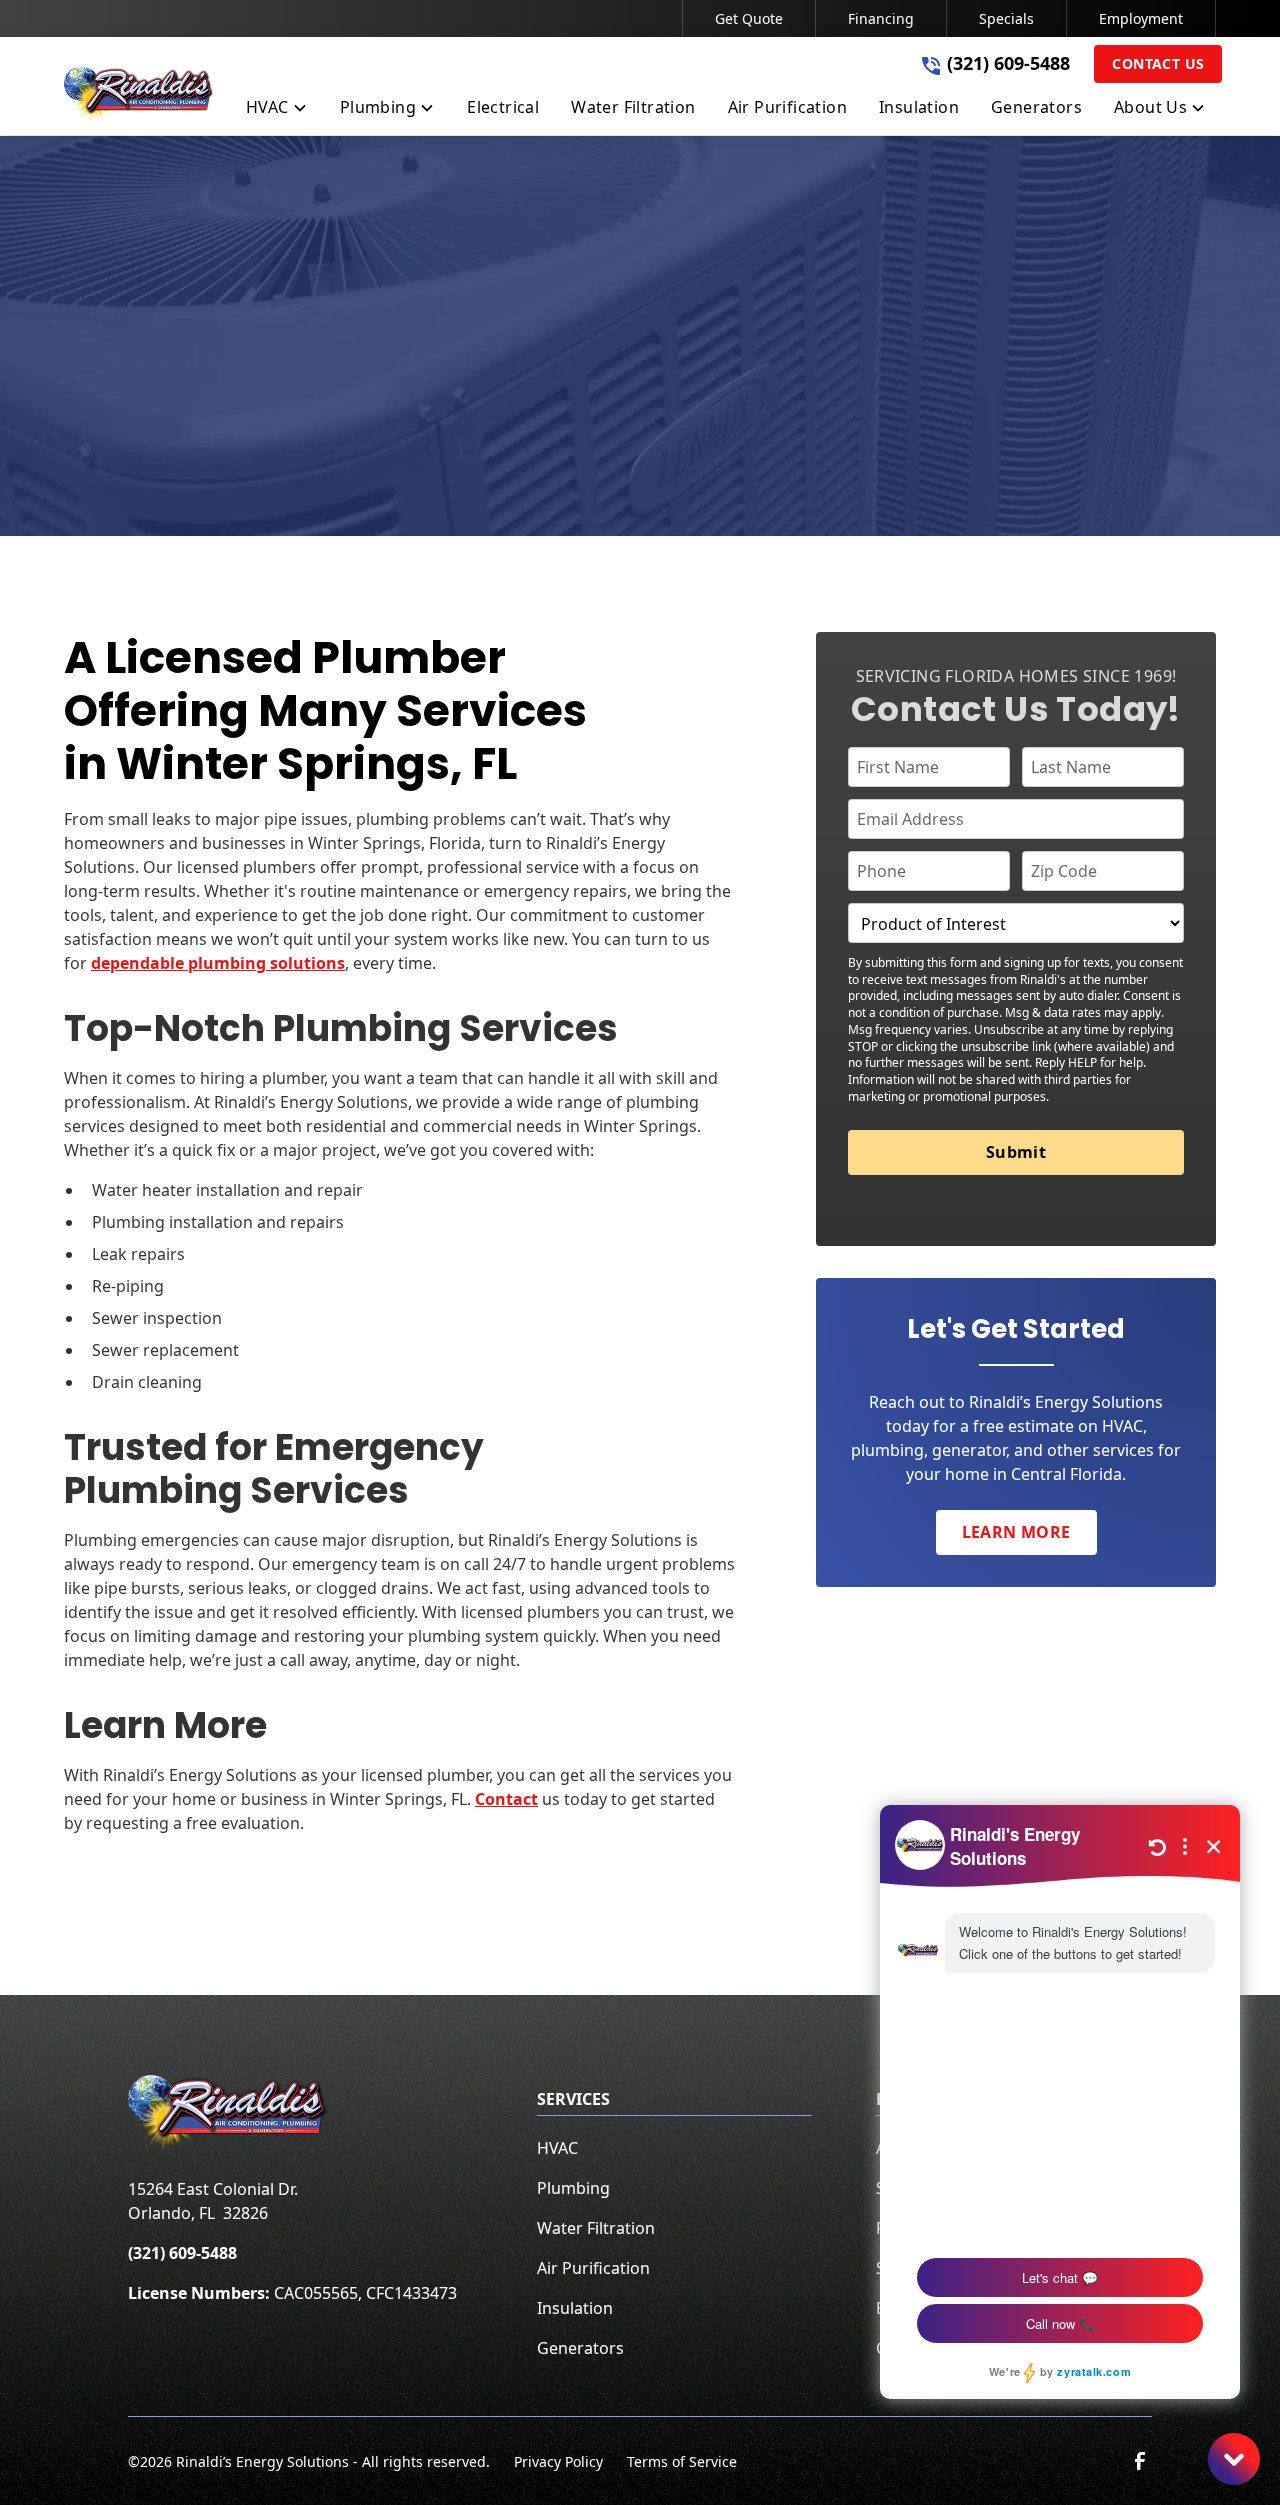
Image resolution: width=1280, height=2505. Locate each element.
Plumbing (573, 2188)
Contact (506, 1799)
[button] (277, 111)
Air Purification (593, 2268)
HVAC (557, 2148)
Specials (1006, 18)
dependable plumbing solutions (218, 963)
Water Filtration (596, 2228)
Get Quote (749, 18)
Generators (580, 2348)
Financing (881, 18)
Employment (1141, 18)
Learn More (1016, 1532)
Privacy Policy (558, 2461)
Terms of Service (682, 2461)
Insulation (575, 2308)
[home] (139, 96)
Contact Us (1158, 63)
